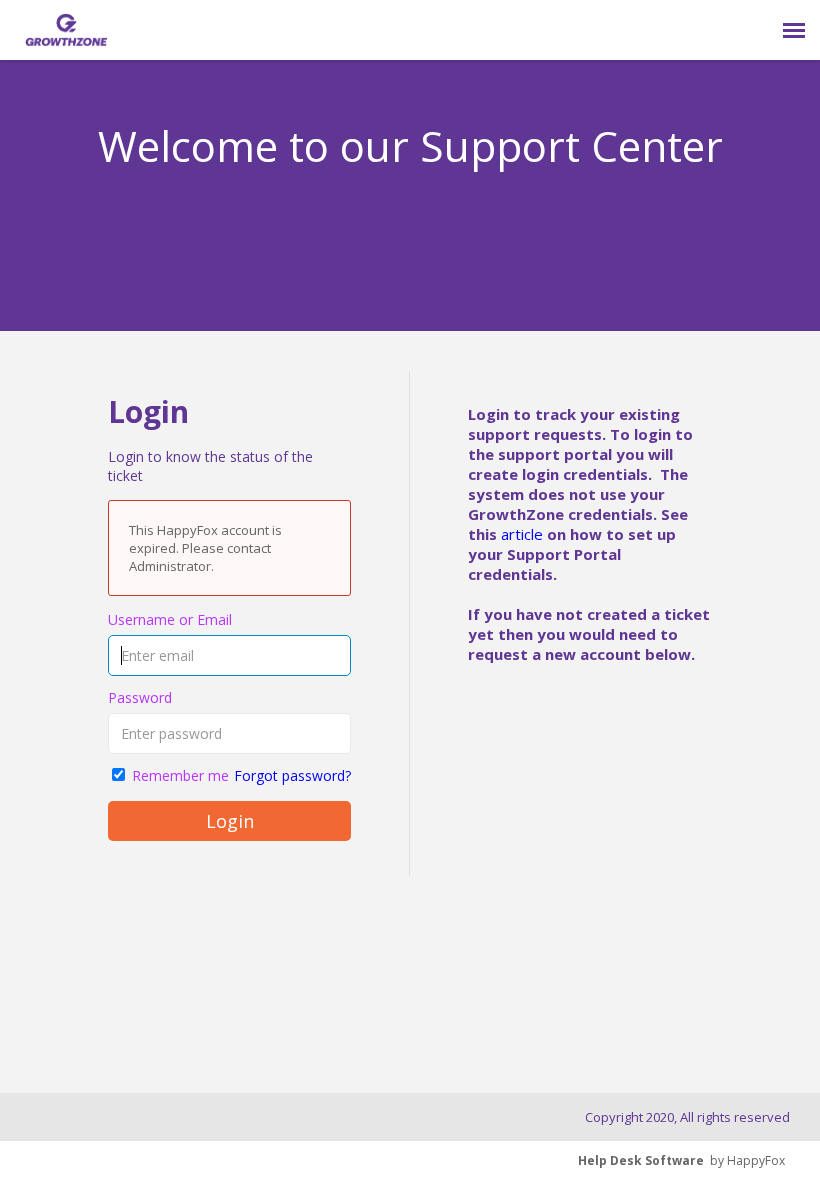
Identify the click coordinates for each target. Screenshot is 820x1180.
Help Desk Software (641, 1160)
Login (230, 821)
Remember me (180, 775)
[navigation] (794, 30)
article (522, 534)
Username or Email (170, 619)
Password (140, 697)
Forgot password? (292, 775)
